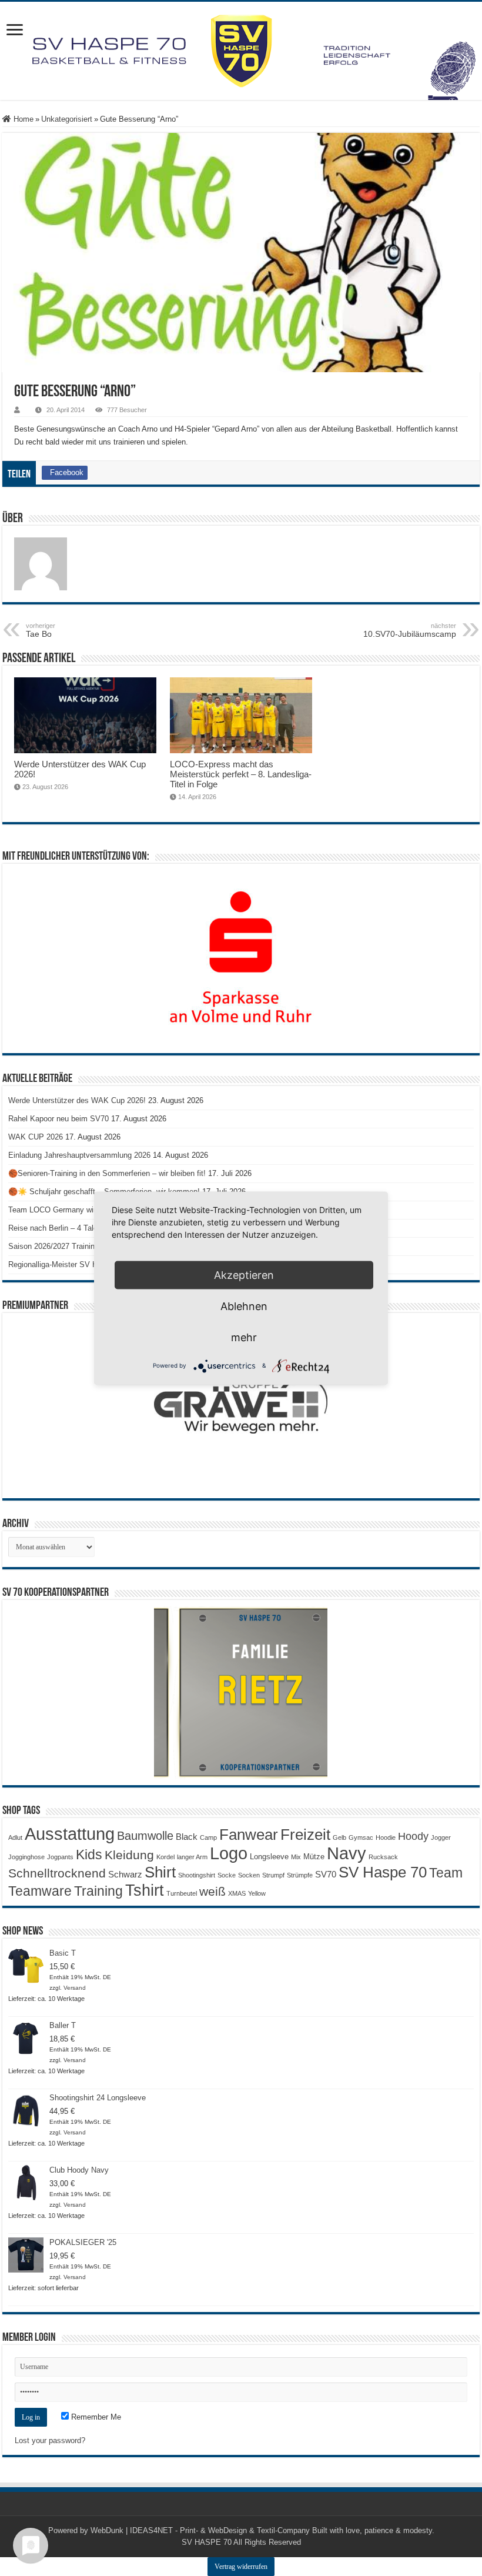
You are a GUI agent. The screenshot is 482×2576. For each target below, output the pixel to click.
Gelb (339, 1837)
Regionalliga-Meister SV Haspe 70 (66, 1264)
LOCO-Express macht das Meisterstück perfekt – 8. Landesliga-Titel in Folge (241, 774)
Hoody (413, 1836)
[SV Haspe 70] (241, 51)
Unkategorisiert (67, 119)
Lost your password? (50, 2440)
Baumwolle (145, 1836)
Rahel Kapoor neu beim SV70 (58, 1119)
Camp (208, 1837)
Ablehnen (244, 1306)
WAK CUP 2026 (36, 1137)
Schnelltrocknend (57, 1873)
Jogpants (60, 1857)
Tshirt (145, 1890)
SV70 (326, 1874)
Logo (229, 1853)
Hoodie (386, 1837)
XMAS (237, 1893)
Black (187, 1837)
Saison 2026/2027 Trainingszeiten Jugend (79, 1246)
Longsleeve (269, 1857)
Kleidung (129, 1855)
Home (22, 119)
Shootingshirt (197, 1875)
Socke (227, 1875)
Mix (296, 1857)
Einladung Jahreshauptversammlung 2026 (79, 1155)
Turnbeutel (182, 1893)
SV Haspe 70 (383, 1872)
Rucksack (383, 1857)
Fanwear (249, 1835)
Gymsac (361, 1837)
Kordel (165, 1857)
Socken (249, 1875)
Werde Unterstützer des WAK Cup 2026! (77, 1100)
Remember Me (95, 2417)
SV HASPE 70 (207, 2542)
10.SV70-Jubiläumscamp (410, 630)
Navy (347, 1853)
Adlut (15, 1837)
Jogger (441, 1837)
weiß (212, 1892)
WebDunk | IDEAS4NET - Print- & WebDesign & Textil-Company (200, 2530)
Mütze (314, 1857)
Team (446, 1873)
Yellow (257, 1893)
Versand (75, 1988)
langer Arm (192, 1857)
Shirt (160, 1872)
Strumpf (273, 1875)
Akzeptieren (244, 1274)
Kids (89, 1855)
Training (98, 1891)
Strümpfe (300, 1875)
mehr (244, 1337)
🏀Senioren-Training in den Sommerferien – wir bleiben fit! (107, 1173)
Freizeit (305, 1835)
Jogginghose (26, 1857)
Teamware (40, 1891)
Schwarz (125, 1874)
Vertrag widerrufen (241, 2567)
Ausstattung (70, 1834)
